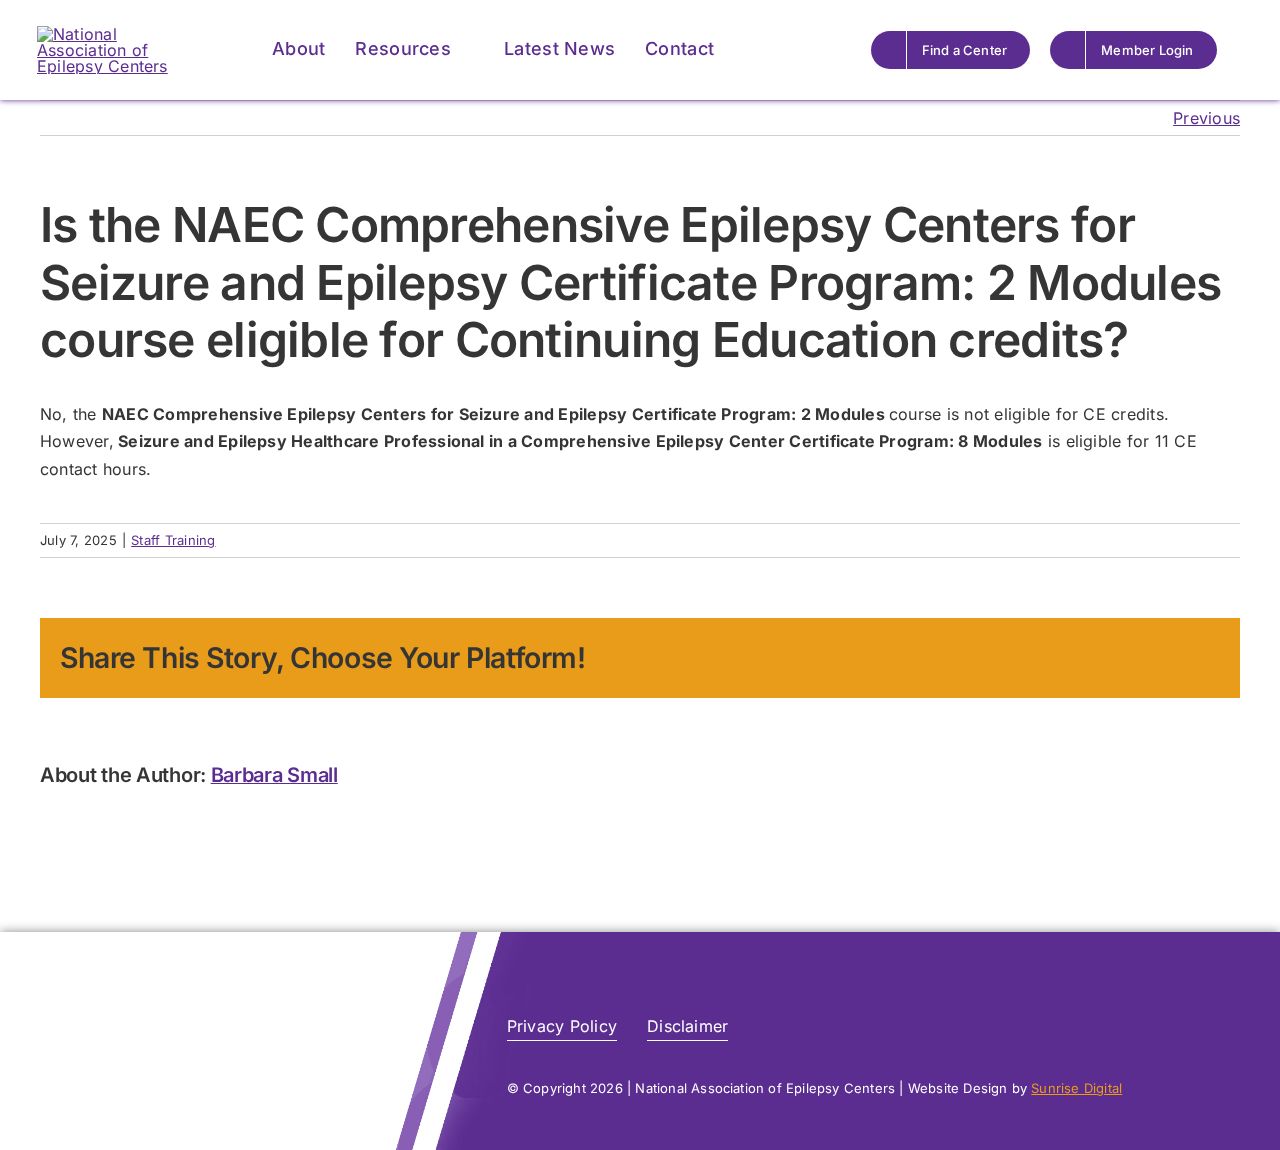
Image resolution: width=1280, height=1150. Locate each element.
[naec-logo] (122, 34)
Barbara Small (274, 775)
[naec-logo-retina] (165, 1000)
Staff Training (173, 540)
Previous (1206, 118)
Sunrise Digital (1076, 1088)
